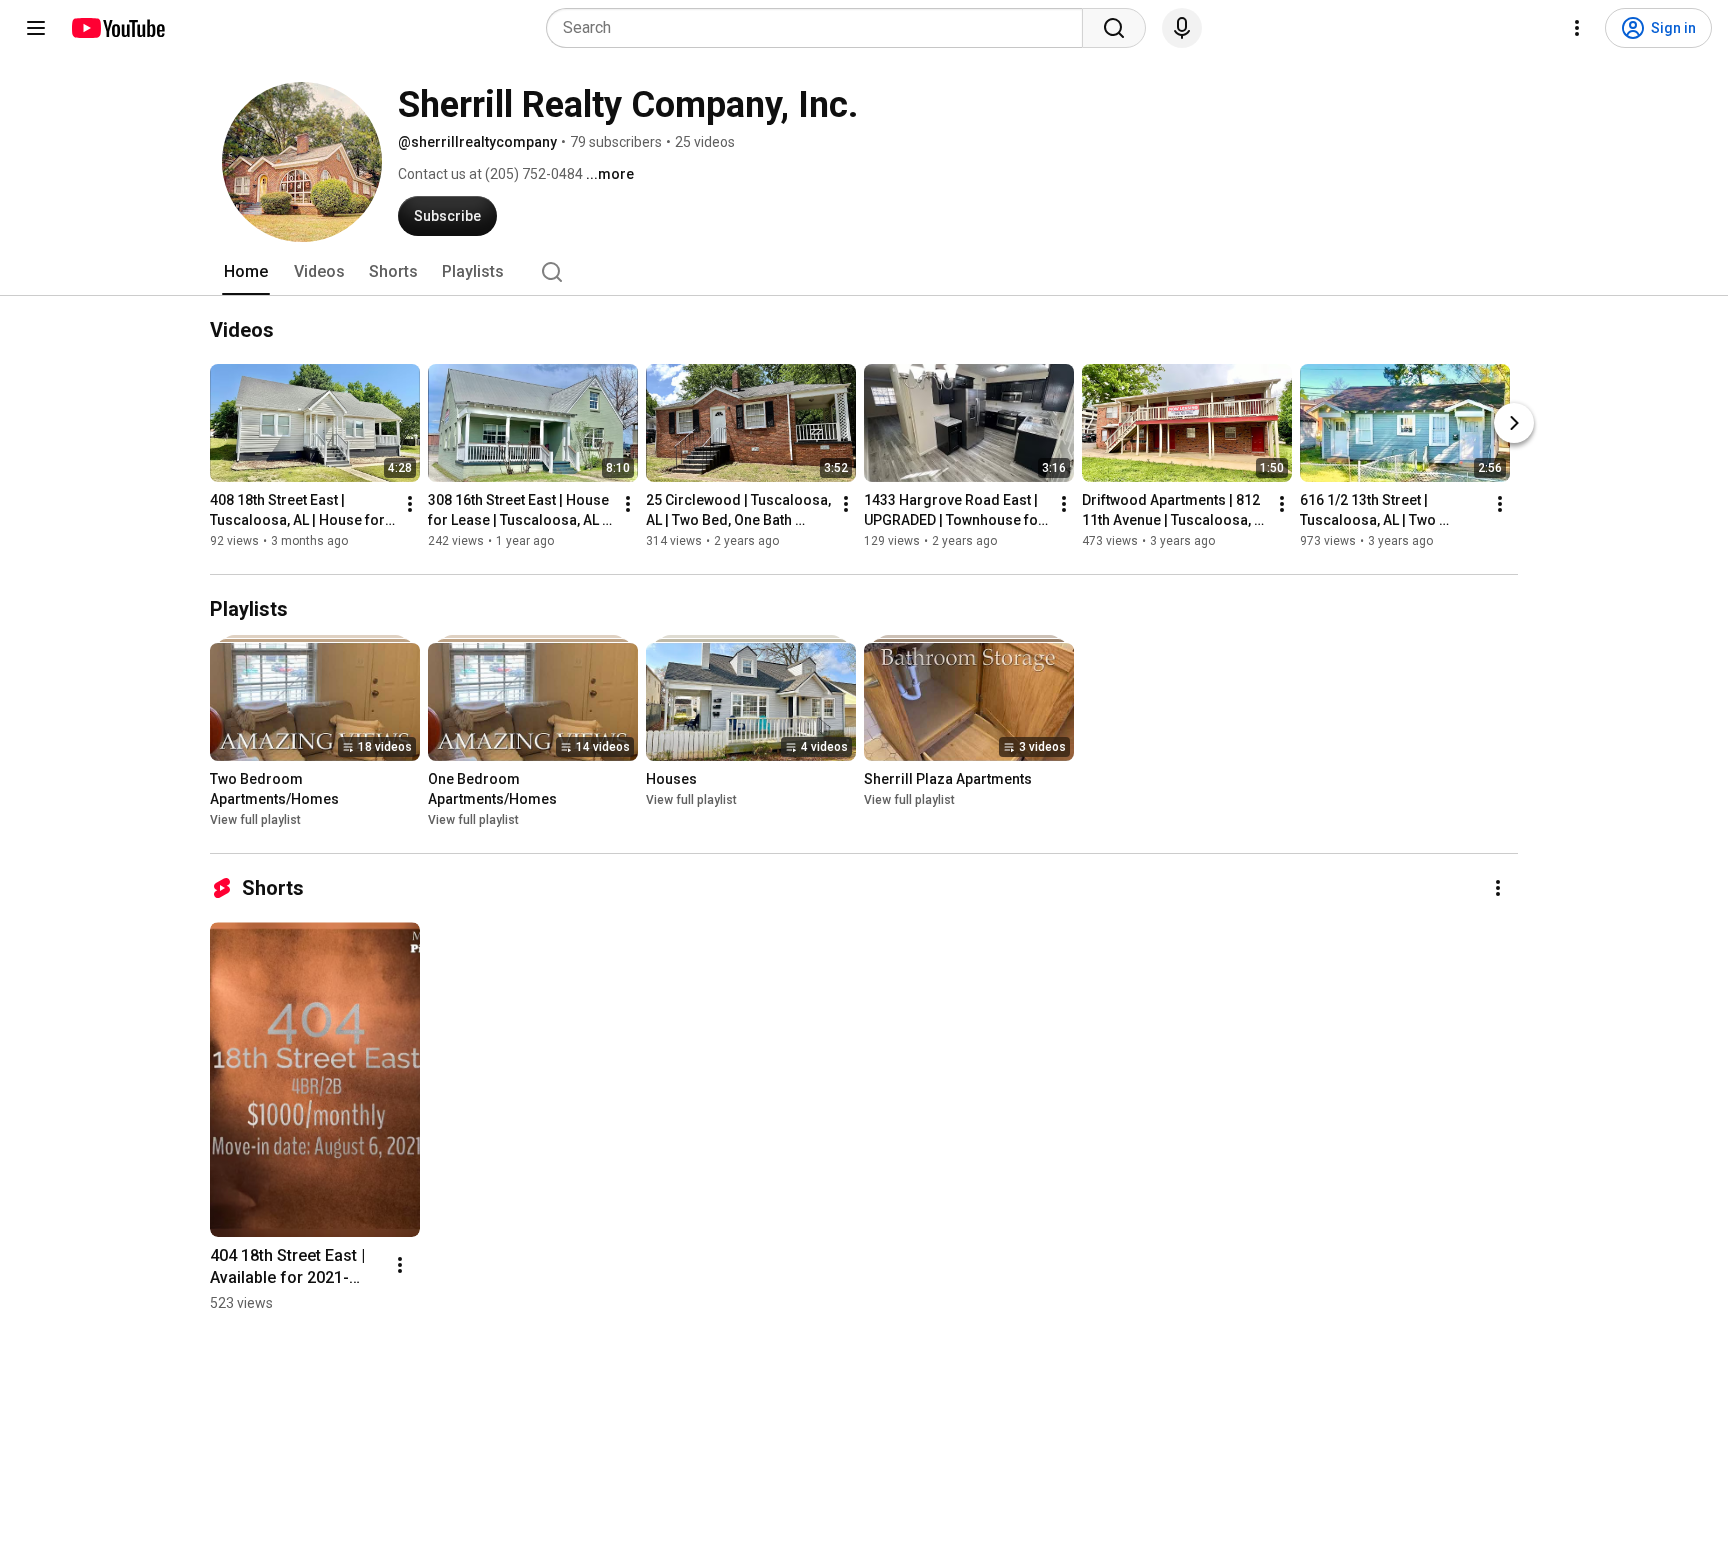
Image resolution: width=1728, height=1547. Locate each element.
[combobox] (820, 28)
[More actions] (410, 504)
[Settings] (1577, 28)
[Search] (1114, 28)
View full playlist (255, 820)
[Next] (1514, 423)
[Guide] (36, 28)
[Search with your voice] (1182, 28)
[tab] (246, 272)
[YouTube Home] (117, 28)
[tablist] (864, 272)
